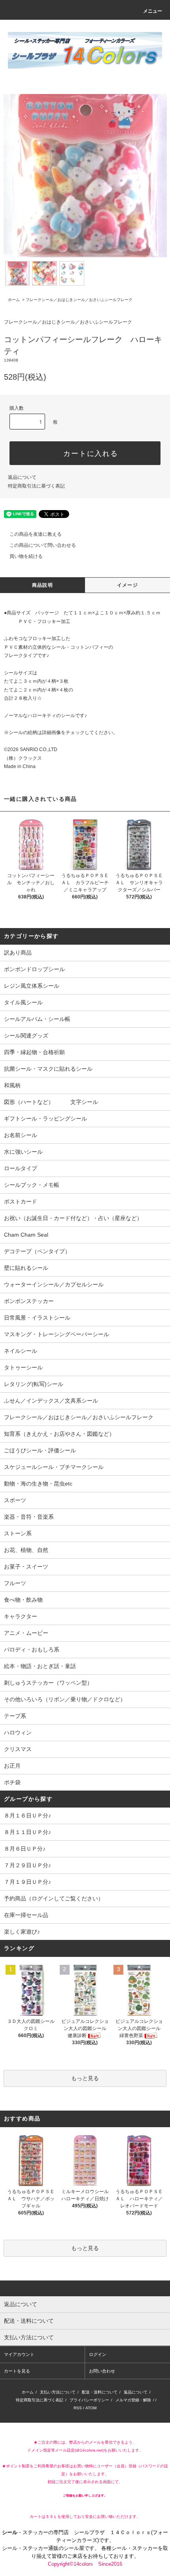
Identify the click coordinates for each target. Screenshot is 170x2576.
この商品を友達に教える (36, 534)
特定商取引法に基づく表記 (36, 486)
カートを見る (17, 2371)
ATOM (91, 2408)
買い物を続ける (26, 556)
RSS (78, 2408)
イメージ (127, 585)
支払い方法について (58, 2392)
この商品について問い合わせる (43, 545)
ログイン (98, 2354)
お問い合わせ (102, 2371)
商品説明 (42, 585)
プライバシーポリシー (89, 2400)
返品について (22, 477)
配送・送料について (100, 2392)
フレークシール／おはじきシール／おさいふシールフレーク (79, 300)
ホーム (14, 300)
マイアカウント (19, 2354)
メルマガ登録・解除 (133, 2400)
